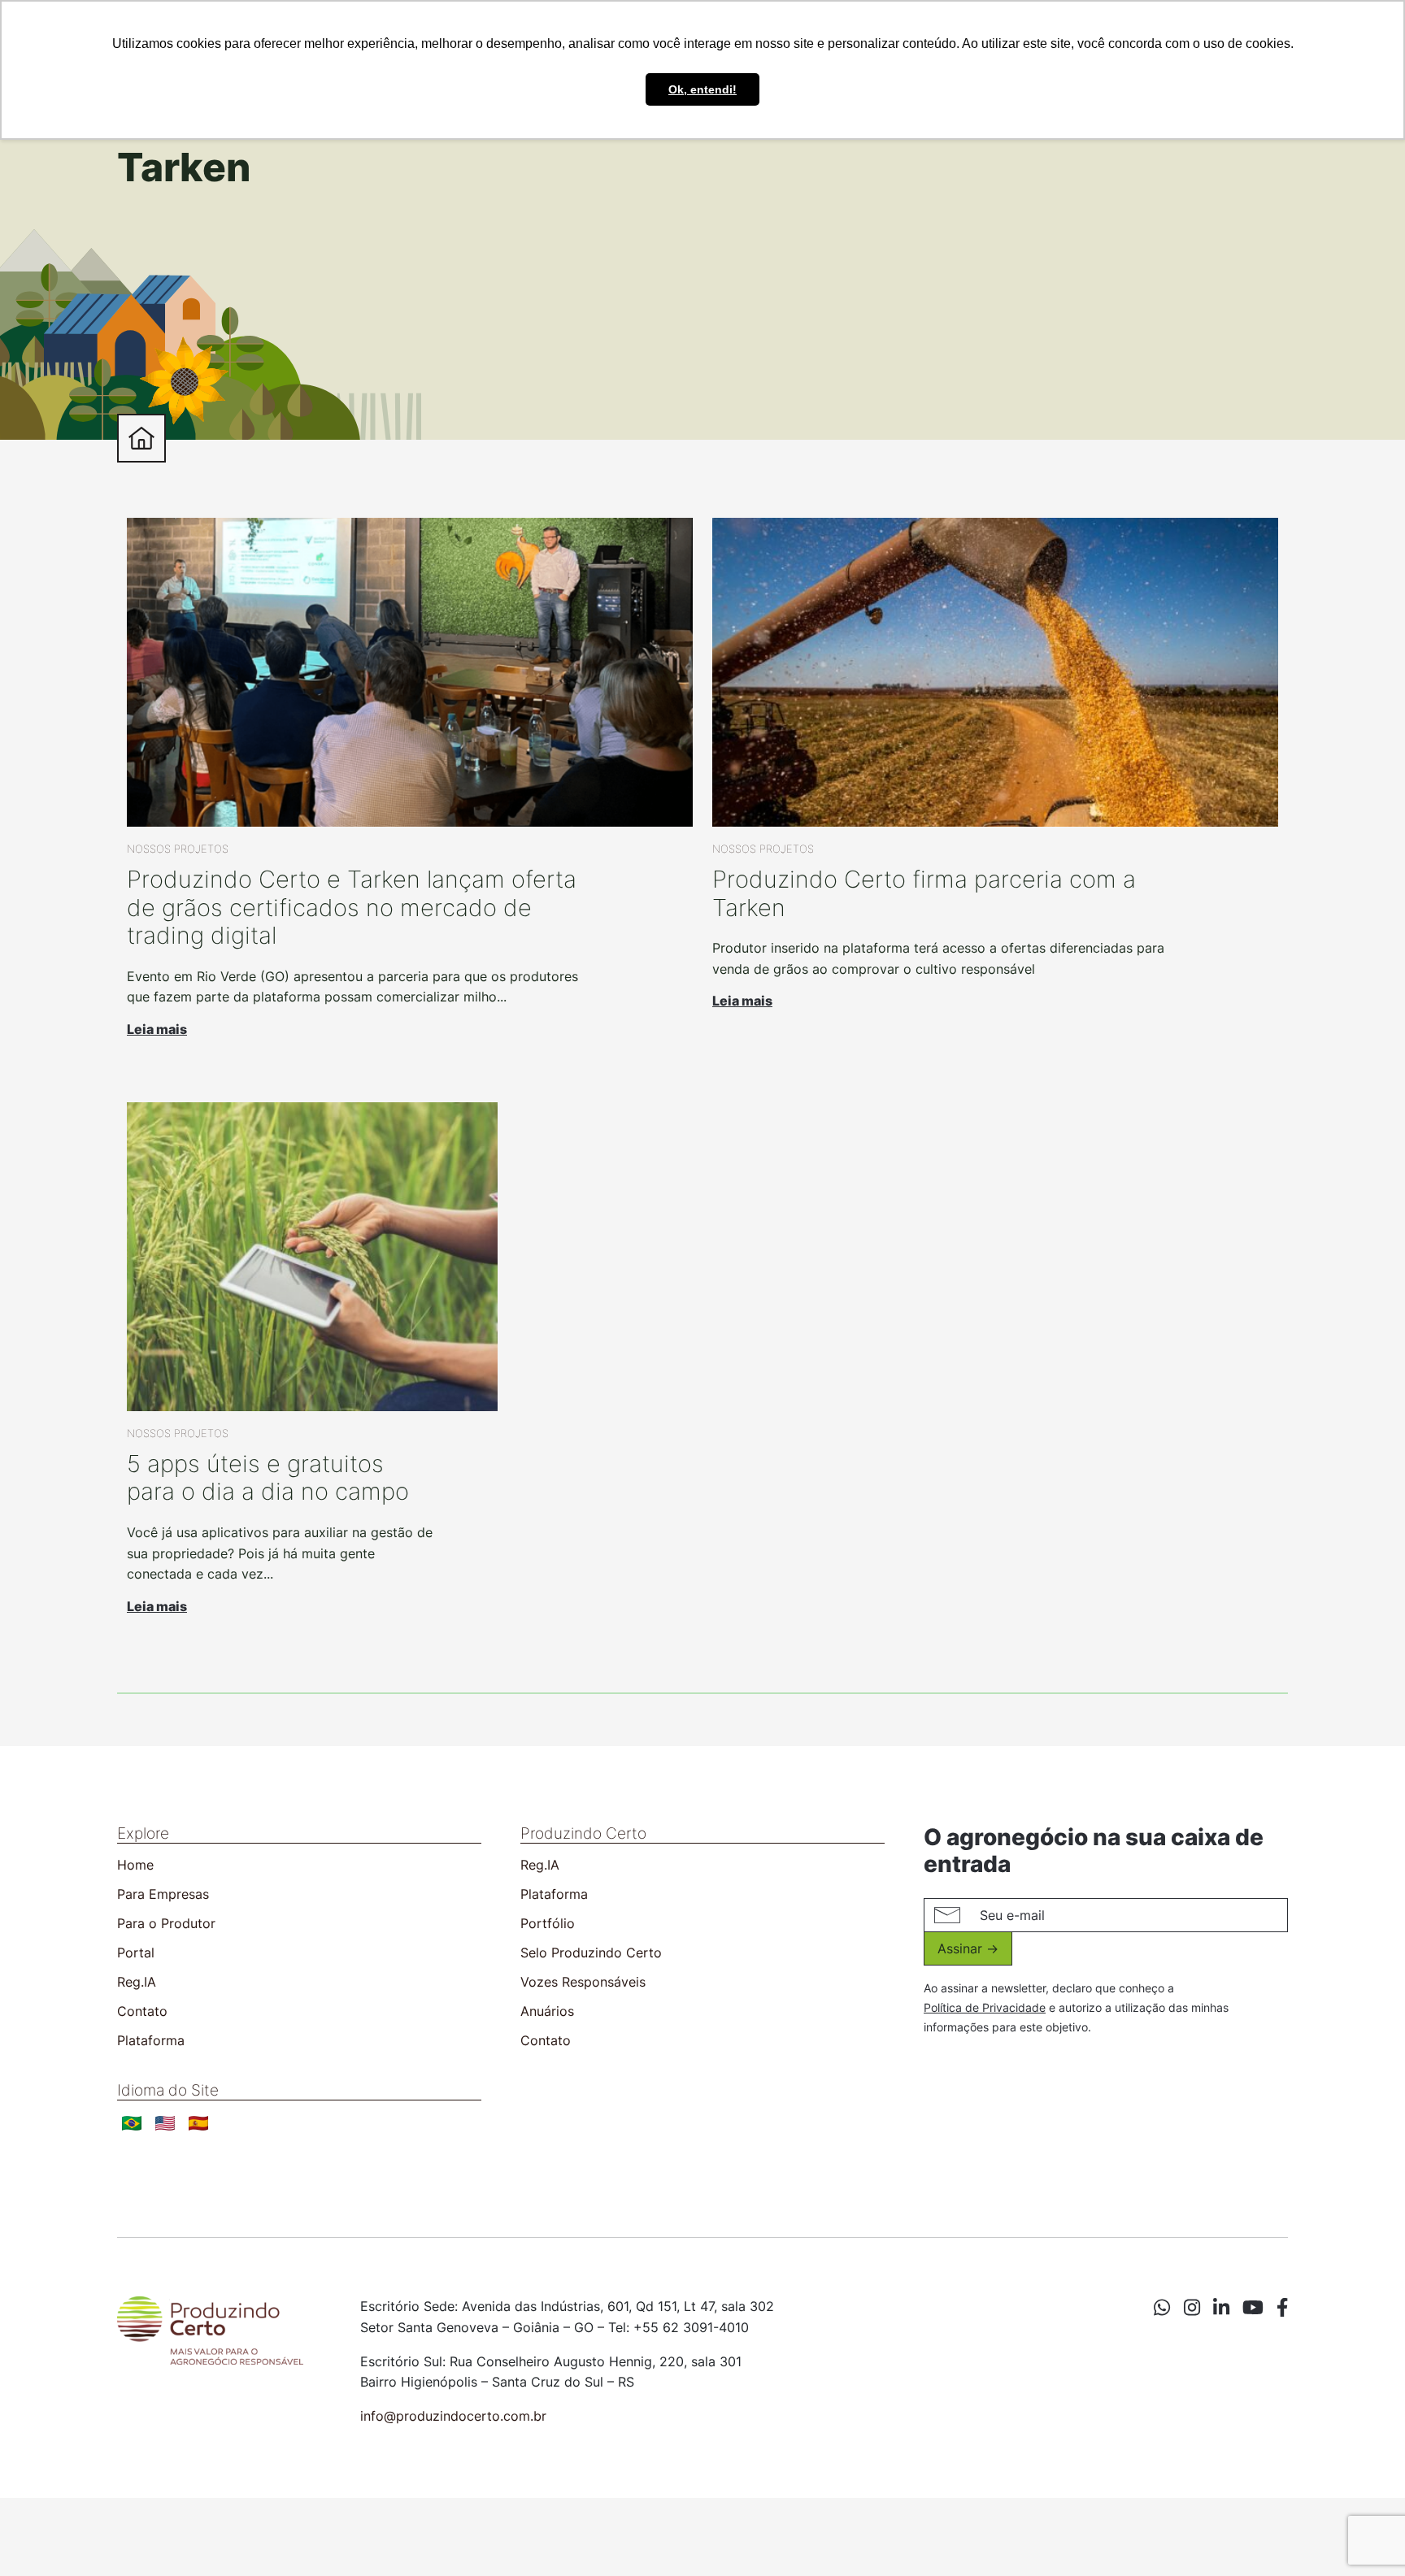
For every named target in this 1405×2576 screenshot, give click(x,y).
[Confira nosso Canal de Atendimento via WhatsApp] (1162, 2308)
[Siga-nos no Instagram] (1192, 2308)
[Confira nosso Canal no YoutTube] (1253, 2308)
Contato (142, 2011)
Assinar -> (968, 1948)
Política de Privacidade (985, 2007)
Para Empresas (163, 1894)
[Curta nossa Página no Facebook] (1282, 2308)
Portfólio (548, 1923)
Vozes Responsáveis (583, 1982)
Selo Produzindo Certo (591, 1953)
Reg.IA (137, 1982)
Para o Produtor (166, 1923)
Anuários (547, 2011)
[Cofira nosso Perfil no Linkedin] (1221, 2308)
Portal (136, 1953)
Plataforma (151, 2040)
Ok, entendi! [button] (702, 89)
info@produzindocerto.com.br (453, 2416)
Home (135, 1865)
